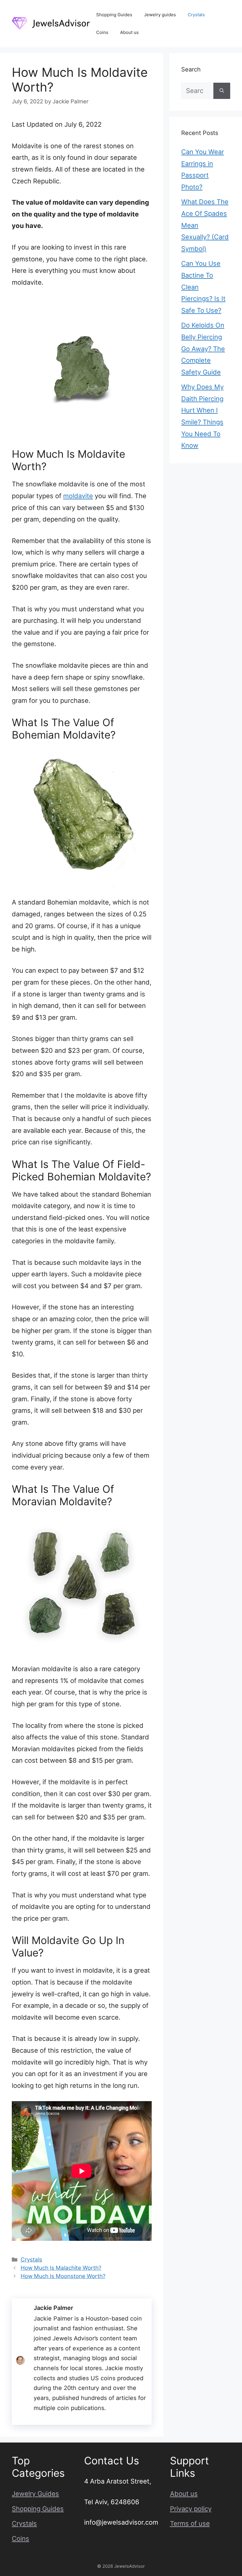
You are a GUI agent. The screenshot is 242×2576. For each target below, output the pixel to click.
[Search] (222, 91)
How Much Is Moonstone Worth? (63, 2276)
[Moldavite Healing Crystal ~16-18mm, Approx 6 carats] (82, 817)
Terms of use (190, 2523)
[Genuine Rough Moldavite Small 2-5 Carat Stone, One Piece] (82, 368)
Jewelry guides (160, 15)
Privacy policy (191, 2509)
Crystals (196, 15)
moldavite (78, 496)
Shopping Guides (114, 15)
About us (129, 32)
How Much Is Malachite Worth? (61, 2268)
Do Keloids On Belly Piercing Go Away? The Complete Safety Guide (203, 348)
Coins (102, 32)
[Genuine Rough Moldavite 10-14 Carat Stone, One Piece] (82, 1583)
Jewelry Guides (35, 2494)
